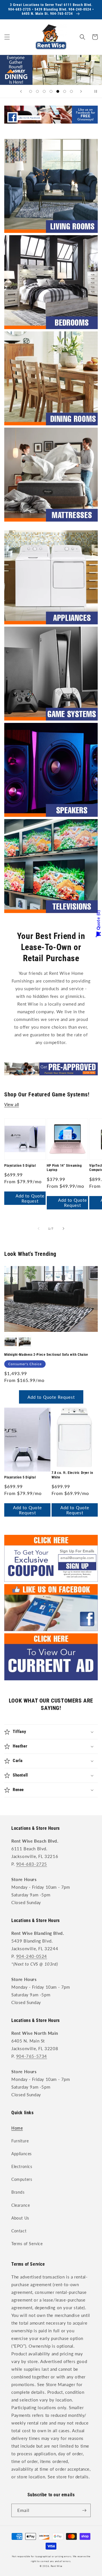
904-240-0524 (32, 1956)
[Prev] (39, 1228)
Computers (22, 2179)
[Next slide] (81, 91)
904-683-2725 (32, 1864)
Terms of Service (27, 2244)
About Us (20, 2218)
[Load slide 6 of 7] (65, 91)
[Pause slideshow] (96, 91)
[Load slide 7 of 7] (71, 91)
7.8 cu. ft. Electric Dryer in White (72, 1475)
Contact (19, 2231)
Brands (18, 2192)
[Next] (63, 1228)
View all (12, 1105)
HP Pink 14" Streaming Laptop (64, 1168)
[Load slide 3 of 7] (44, 91)
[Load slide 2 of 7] (37, 91)
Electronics (22, 2166)
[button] (7, 37)
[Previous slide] (21, 91)
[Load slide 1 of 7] (31, 91)
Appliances (22, 2154)
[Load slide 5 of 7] (58, 91)
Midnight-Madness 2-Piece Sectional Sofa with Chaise (46, 1355)
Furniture (20, 2141)
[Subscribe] (84, 2510)
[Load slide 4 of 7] (51, 91)
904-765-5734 (32, 2056)
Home (17, 2128)
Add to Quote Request (30, 1198)
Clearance (21, 2205)
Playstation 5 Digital (20, 1166)
